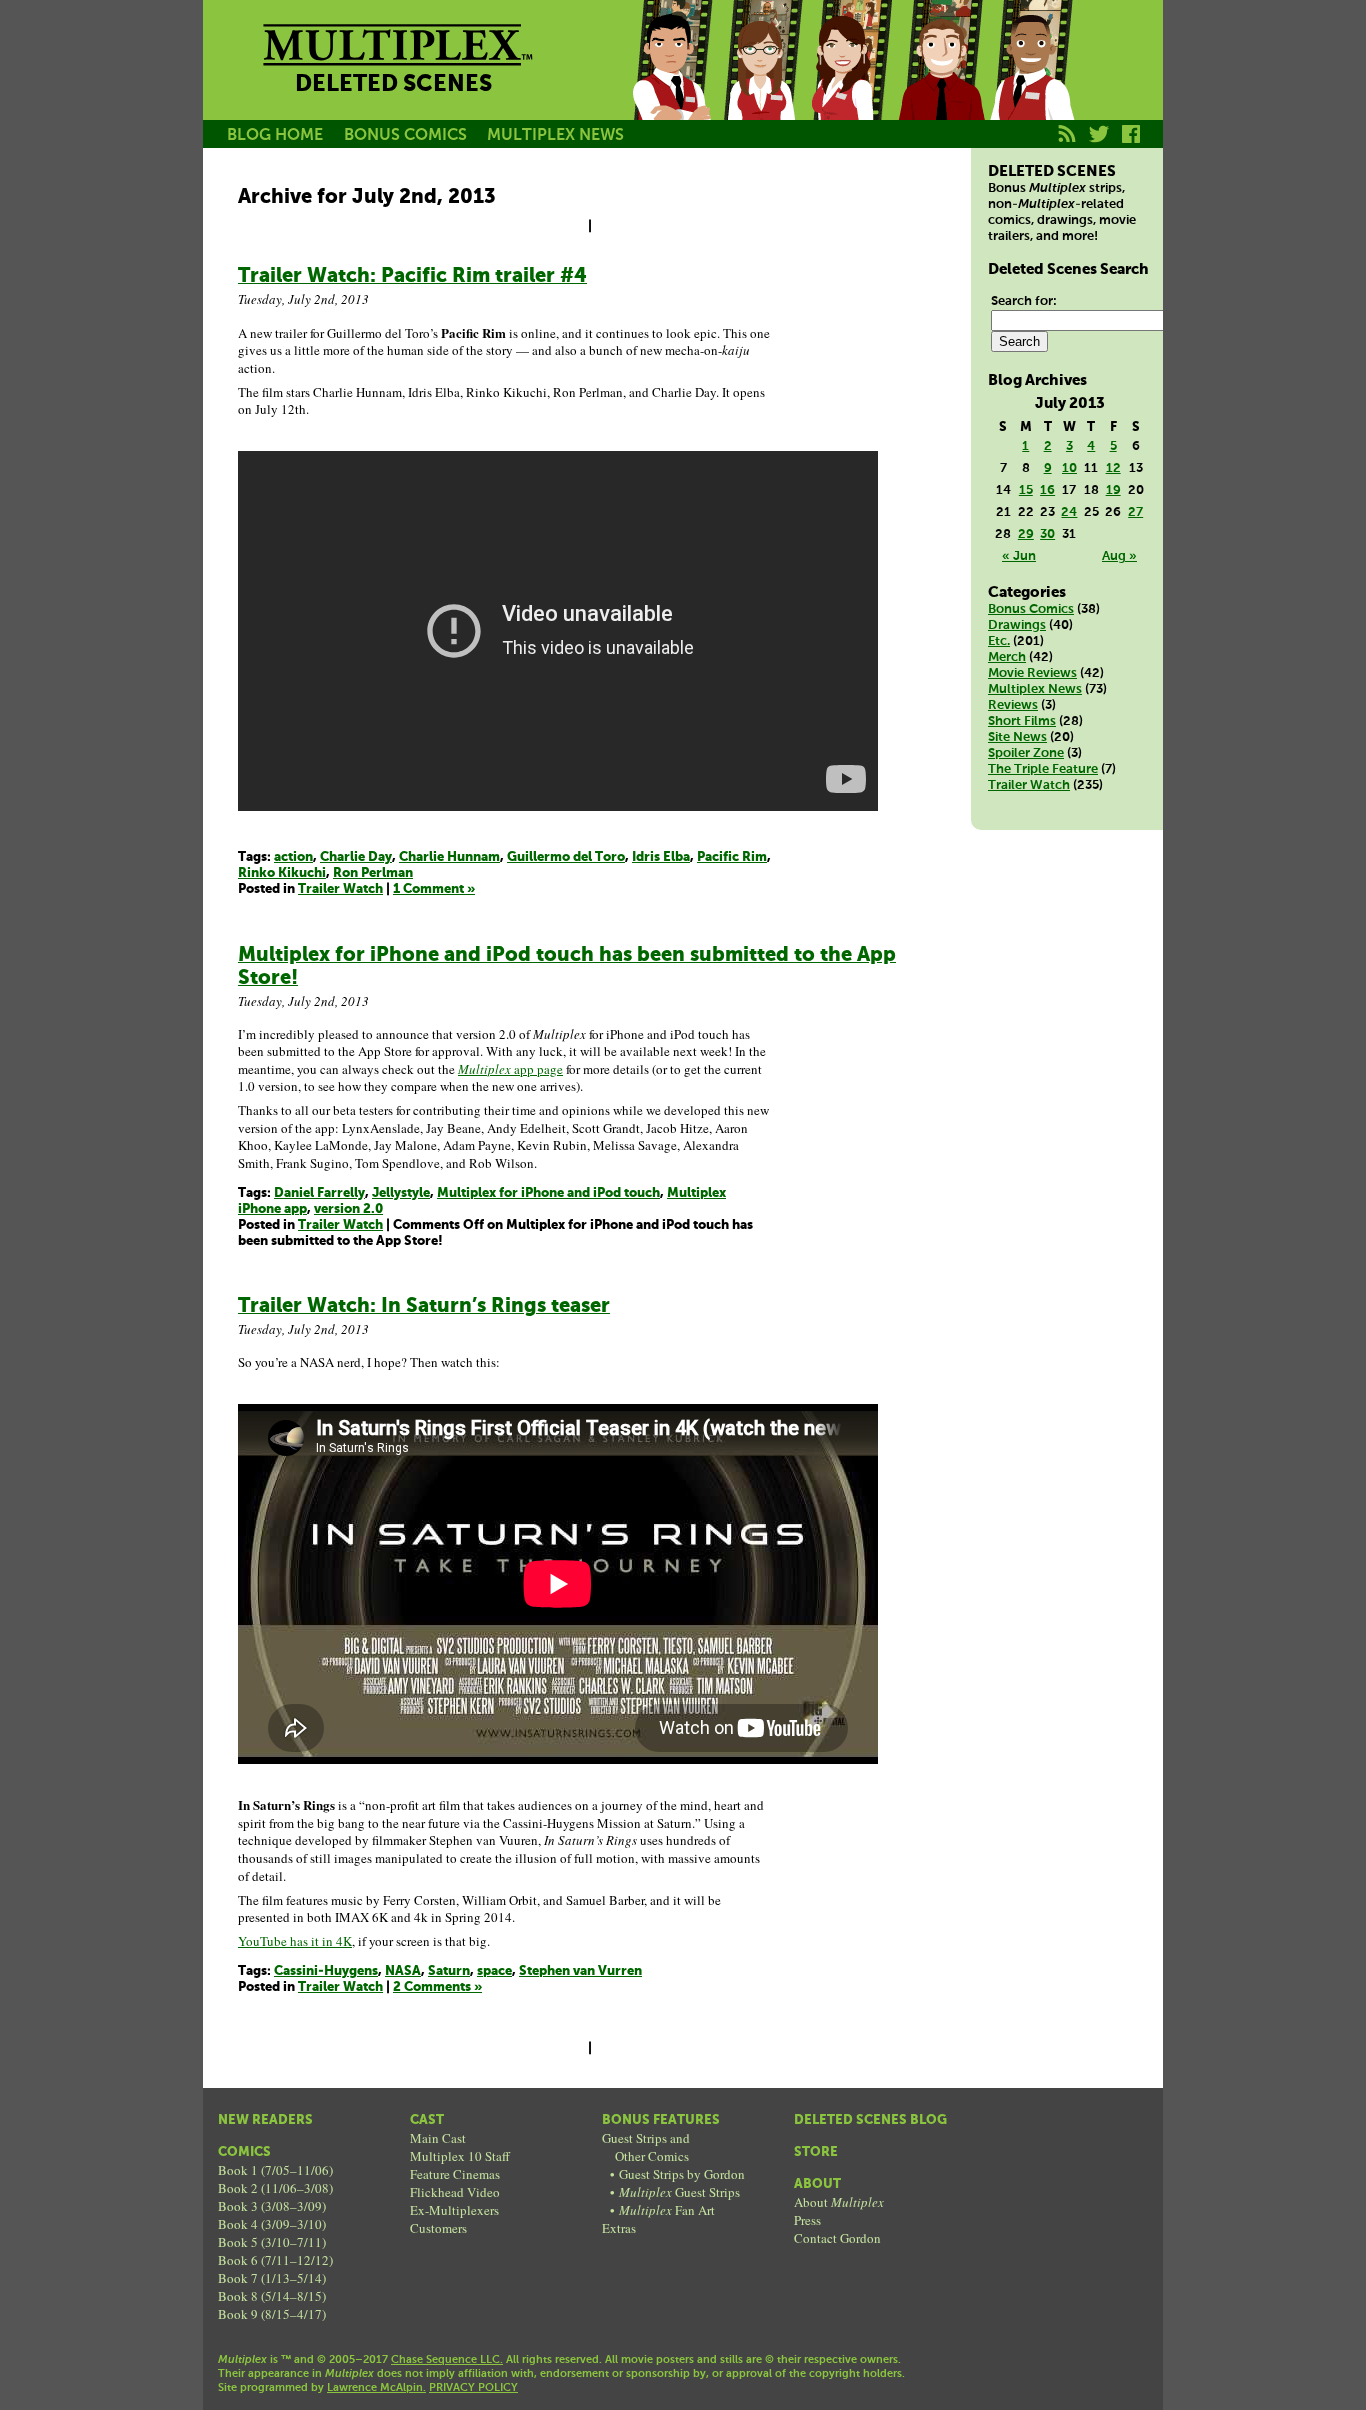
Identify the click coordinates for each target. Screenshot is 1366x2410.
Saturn (449, 1971)
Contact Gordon (837, 2238)
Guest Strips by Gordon (682, 2174)
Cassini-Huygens (326, 1971)
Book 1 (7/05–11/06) (275, 2170)
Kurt (941, 83)
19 (1113, 490)
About (817, 2184)
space (494, 1971)
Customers (438, 2228)
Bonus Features (661, 2120)
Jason (671, 83)
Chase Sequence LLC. (447, 2360)
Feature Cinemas (455, 2174)
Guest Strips (679, 2192)
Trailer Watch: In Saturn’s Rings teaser (424, 1306)
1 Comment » (434, 889)
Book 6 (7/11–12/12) (275, 2260)
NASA (403, 1971)
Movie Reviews (1032, 673)
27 (1135, 512)
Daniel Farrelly (319, 1193)
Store (816, 2152)
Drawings (1017, 625)
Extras (619, 2228)
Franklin (1031, 83)
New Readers (265, 2120)
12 (1113, 468)
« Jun (1019, 556)
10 (1069, 468)
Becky (761, 83)
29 (1026, 534)
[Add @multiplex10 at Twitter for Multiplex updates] (1099, 144)
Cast (427, 2120)
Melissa (851, 83)
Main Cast (438, 2138)
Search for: (1024, 301)
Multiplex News (1035, 689)
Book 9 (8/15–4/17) (272, 2314)
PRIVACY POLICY (473, 2388)
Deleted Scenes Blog (870, 2120)
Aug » (1119, 556)
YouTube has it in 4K (295, 1941)
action (293, 857)
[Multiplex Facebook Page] (1131, 144)
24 (1069, 512)
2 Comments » (437, 1987)
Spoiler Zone (1026, 753)
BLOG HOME (275, 135)
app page (510, 1069)
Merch (1007, 657)
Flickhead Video (455, 2192)
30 (1047, 534)
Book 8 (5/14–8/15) (272, 2296)
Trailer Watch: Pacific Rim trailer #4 (412, 276)
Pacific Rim (732, 857)
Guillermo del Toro (566, 857)
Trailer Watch (340, 889)
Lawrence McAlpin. (376, 2388)
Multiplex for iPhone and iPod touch (548, 1193)
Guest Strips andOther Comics (646, 2147)
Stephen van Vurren (580, 1971)
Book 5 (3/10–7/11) (272, 2242)
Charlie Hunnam (449, 857)
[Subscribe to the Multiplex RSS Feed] (1067, 144)
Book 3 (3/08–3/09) (272, 2206)
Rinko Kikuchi (282, 873)
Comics (244, 2152)
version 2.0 (348, 1209)
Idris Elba (661, 857)
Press (807, 2220)
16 (1047, 490)
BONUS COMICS (405, 135)
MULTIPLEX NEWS (555, 135)
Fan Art (667, 2210)
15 (1026, 490)
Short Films (1022, 721)
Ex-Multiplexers (454, 2210)
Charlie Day (356, 857)
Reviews (1013, 705)
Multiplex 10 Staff (460, 2156)
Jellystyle (401, 1193)
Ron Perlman (373, 873)
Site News (1017, 737)
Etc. (999, 641)
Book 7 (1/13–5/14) (272, 2278)
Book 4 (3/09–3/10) (272, 2224)
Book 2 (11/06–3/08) (275, 2188)
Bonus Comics (1031, 609)
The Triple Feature (1043, 769)
